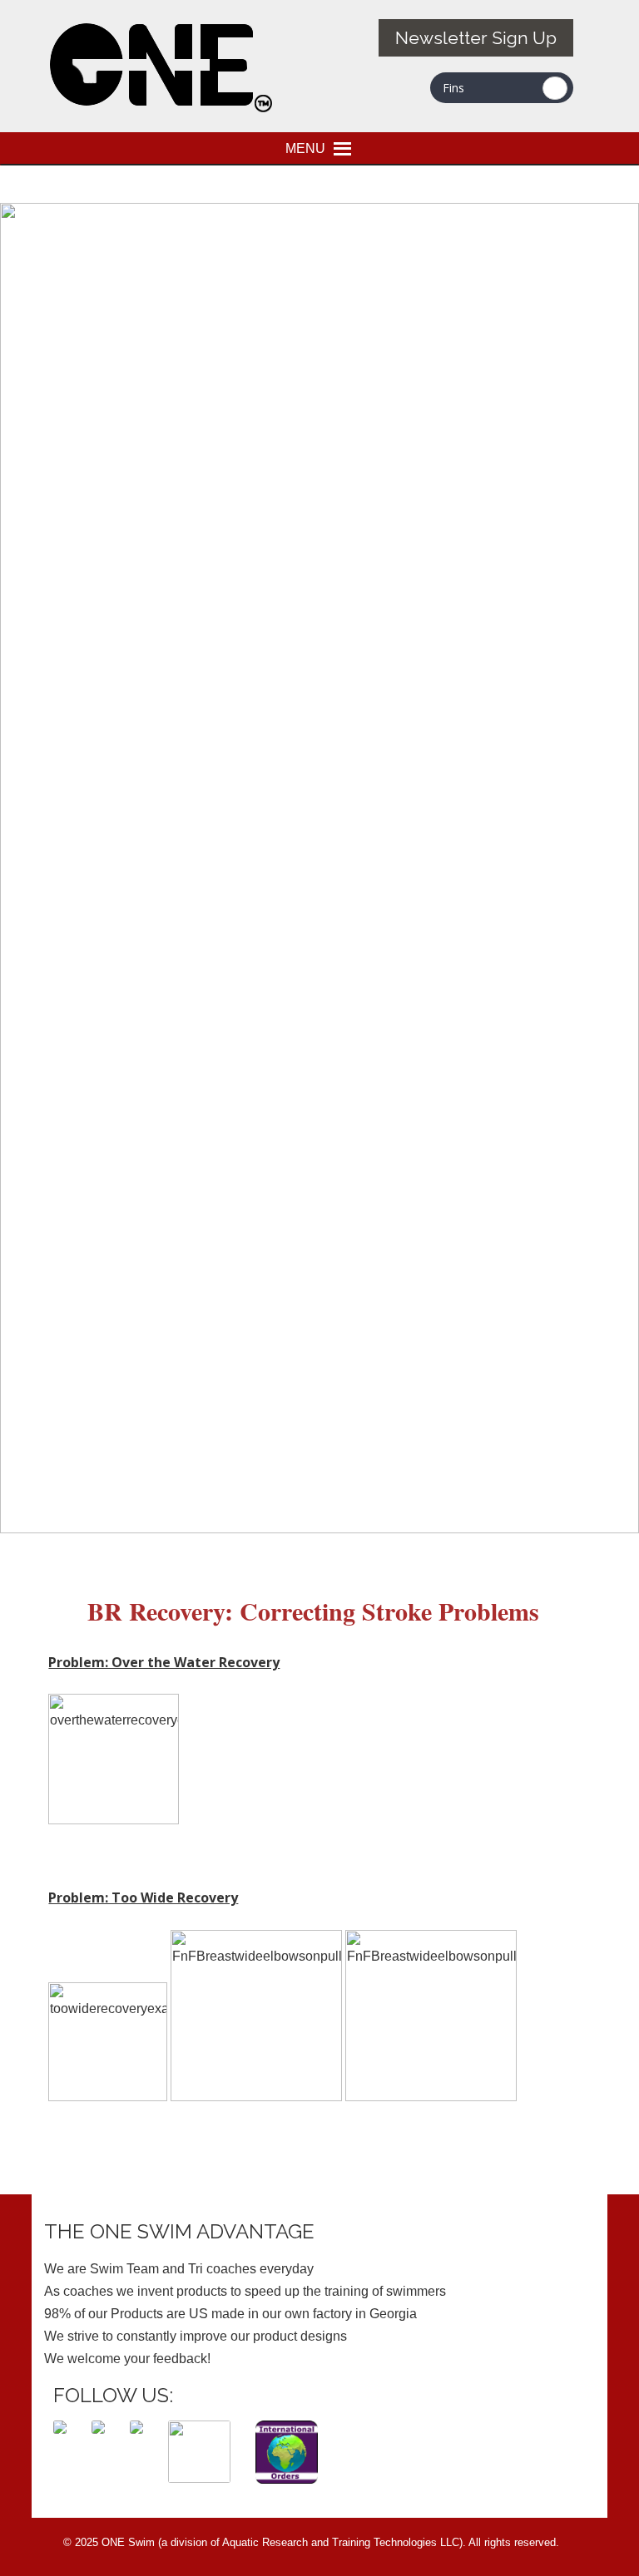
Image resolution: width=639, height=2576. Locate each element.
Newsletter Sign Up (476, 38)
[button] (305, 148)
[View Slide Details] (319, 1529)
